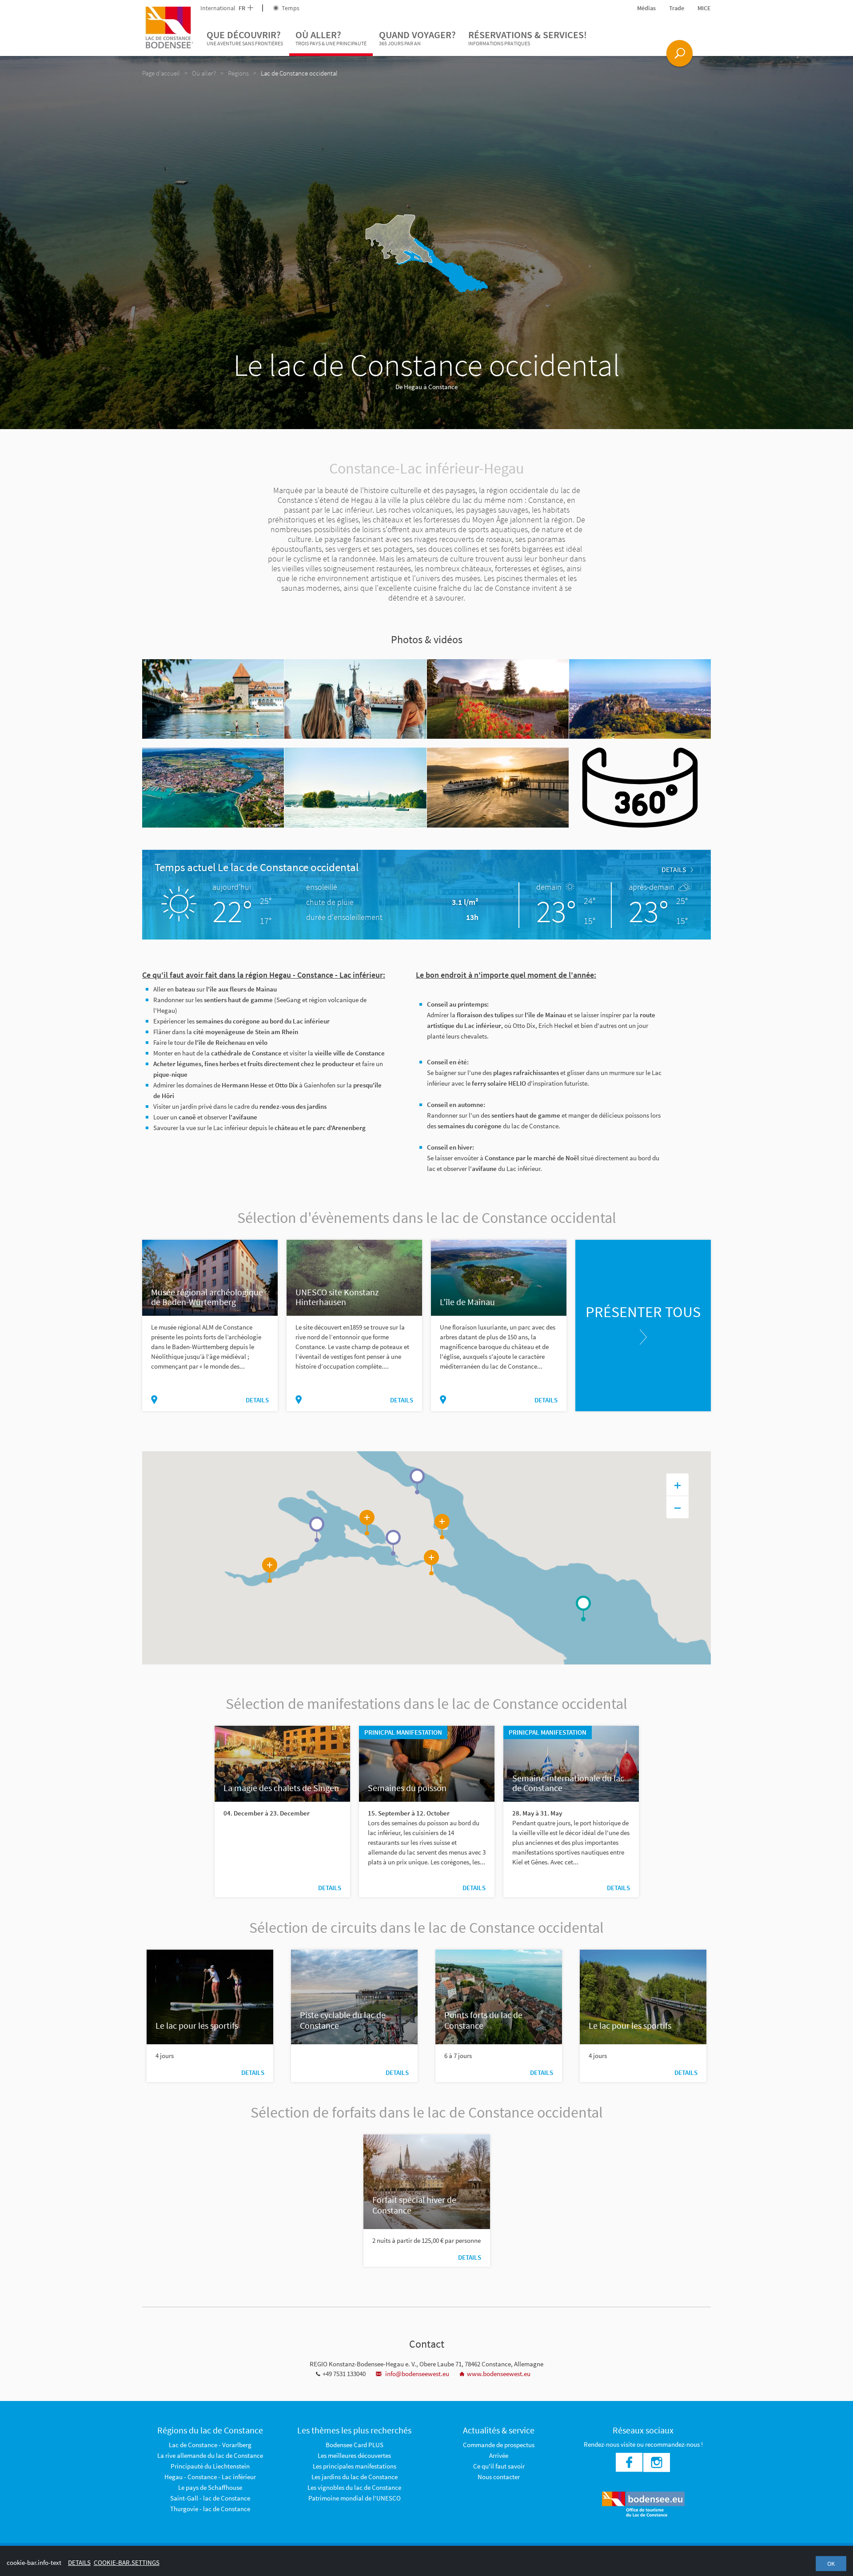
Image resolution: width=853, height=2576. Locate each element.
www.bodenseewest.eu (499, 2374)
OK (831, 2564)
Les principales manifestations (355, 2466)
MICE (704, 8)
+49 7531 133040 (344, 2374)
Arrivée (499, 2455)
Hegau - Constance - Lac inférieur (210, 2477)
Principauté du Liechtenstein (210, 2466)
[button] (317, 1529)
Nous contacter (499, 2477)
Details (674, 869)
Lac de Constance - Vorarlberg (210, 2445)
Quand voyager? (417, 38)
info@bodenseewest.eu (417, 2374)
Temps (290, 8)
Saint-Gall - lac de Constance (210, 2498)
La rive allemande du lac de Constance (210, 2455)
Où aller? (331, 38)
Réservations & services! (528, 38)
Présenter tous (643, 1312)
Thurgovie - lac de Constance (210, 2509)
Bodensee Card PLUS (355, 2445)
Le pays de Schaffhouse (210, 2487)
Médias (646, 8)
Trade (677, 8)
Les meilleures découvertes (354, 2455)
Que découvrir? (245, 38)
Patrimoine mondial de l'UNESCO (355, 2498)
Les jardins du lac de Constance (355, 2477)
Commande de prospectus (499, 2445)
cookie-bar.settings (127, 2562)
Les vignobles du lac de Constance (354, 2487)
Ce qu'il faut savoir (499, 2466)
